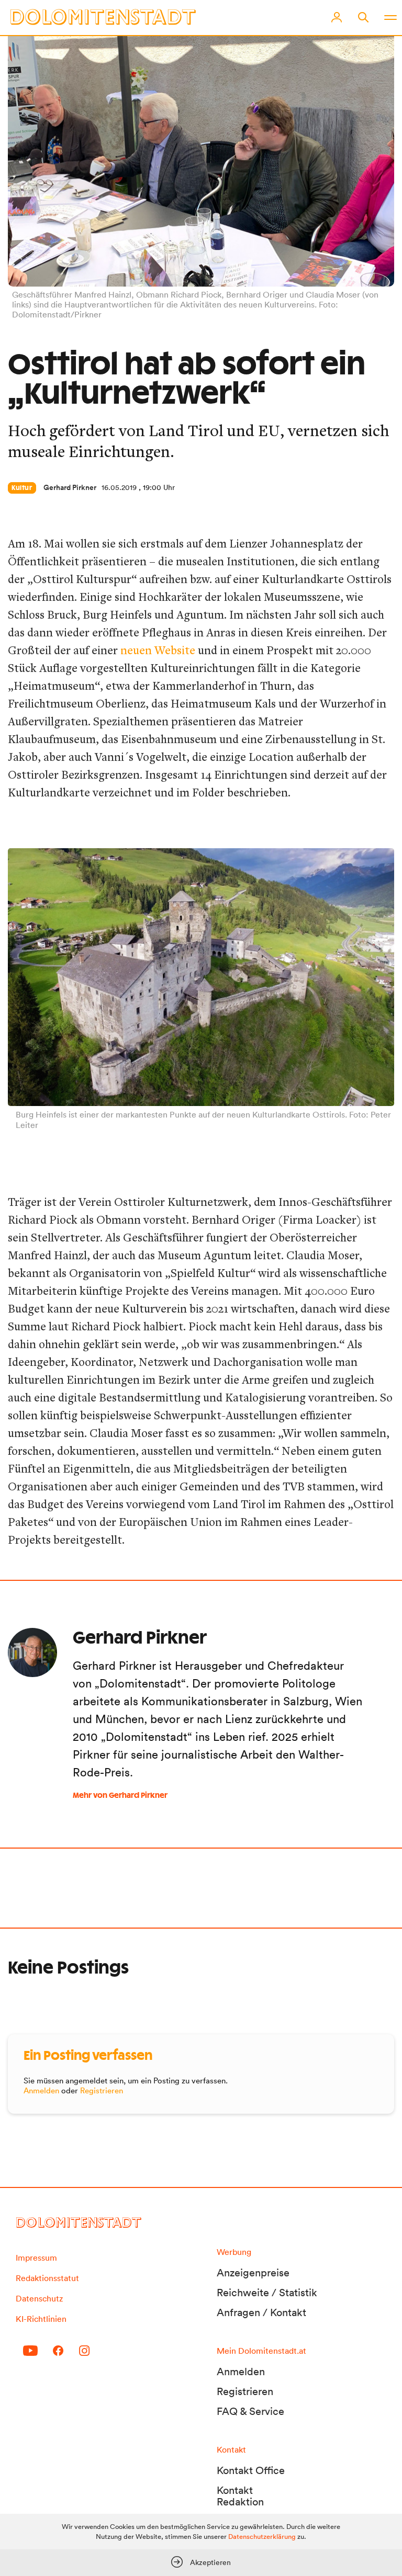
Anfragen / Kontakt (261, 2312)
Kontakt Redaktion (240, 2496)
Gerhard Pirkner (70, 487)
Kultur (22, 488)
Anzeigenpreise (253, 2273)
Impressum (36, 2258)
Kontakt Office (251, 2470)
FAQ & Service (250, 2411)
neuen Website (158, 650)
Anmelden (41, 2090)
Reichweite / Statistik (267, 2293)
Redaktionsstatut (47, 2278)
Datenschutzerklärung (262, 2537)
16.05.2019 (119, 487)
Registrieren (102, 2090)
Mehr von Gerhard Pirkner (120, 1796)
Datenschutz (39, 2298)
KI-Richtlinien (41, 2319)
